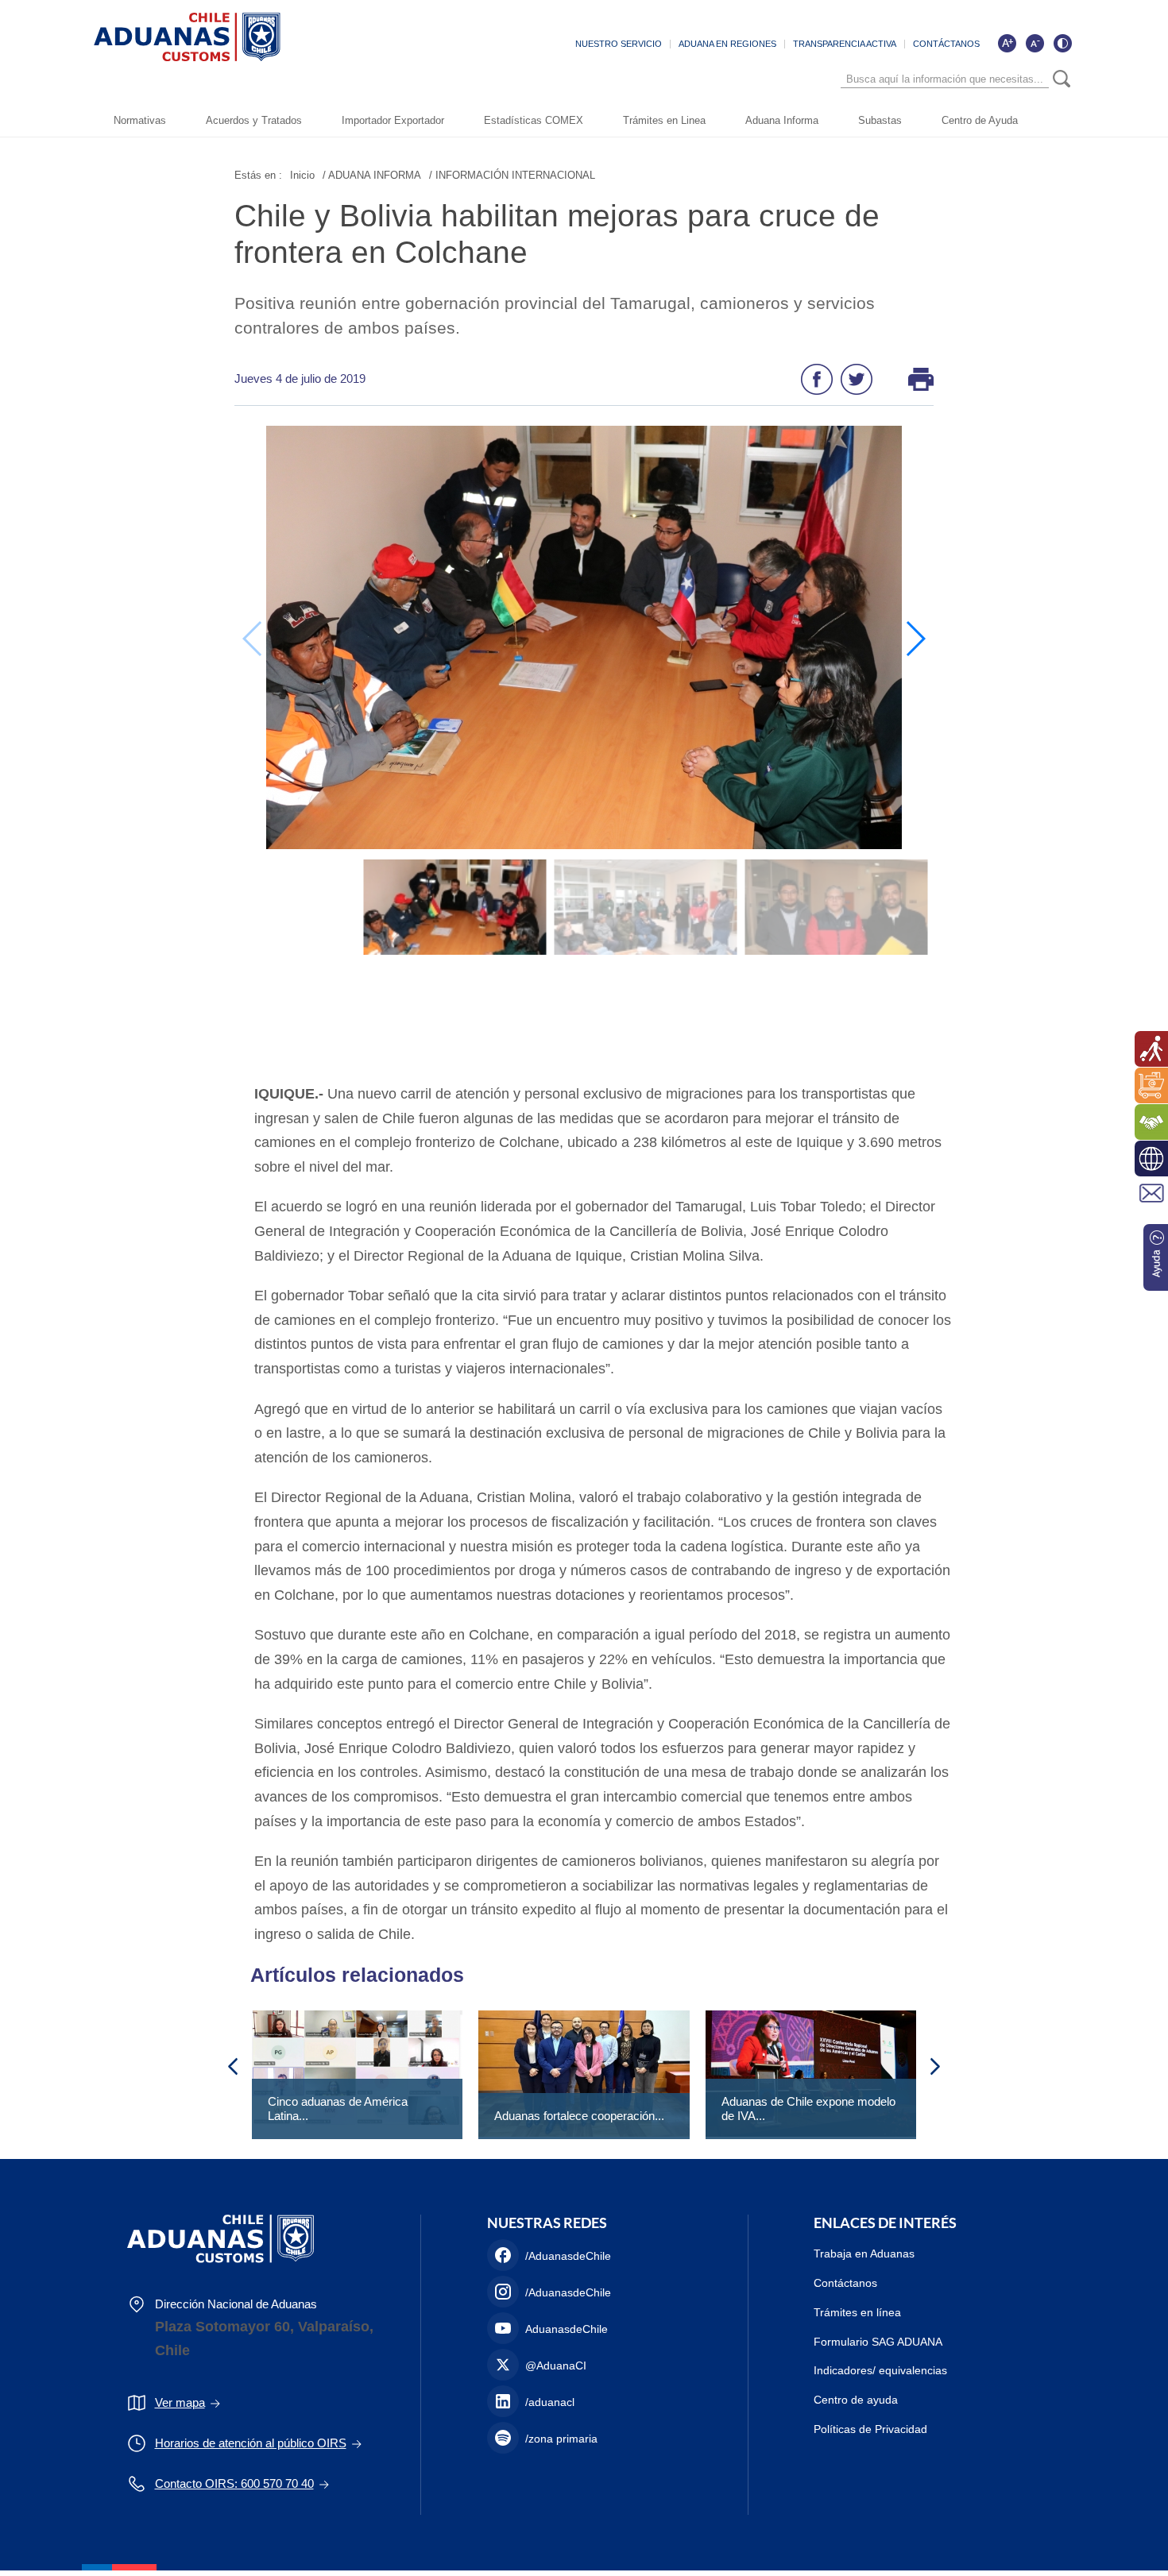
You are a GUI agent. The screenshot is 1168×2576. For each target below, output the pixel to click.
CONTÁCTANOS (946, 44)
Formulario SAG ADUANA (878, 2342)
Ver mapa (180, 2402)
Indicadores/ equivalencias (880, 2370)
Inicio (302, 175)
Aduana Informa (782, 120)
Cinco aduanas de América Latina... (338, 2109)
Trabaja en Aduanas (864, 2254)
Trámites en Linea (664, 120)
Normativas (140, 120)
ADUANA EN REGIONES (727, 44)
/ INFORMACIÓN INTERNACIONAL (512, 175)
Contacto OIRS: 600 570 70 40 (234, 2483)
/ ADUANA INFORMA (372, 175)
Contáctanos (845, 2283)
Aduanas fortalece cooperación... (579, 2116)
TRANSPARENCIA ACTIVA (845, 44)
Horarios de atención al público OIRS (251, 2443)
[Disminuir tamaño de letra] (1035, 43)
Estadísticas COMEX (534, 120)
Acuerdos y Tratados (254, 120)
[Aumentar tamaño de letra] (1007, 43)
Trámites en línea (857, 2312)
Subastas (880, 120)
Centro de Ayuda (980, 120)
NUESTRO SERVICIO (619, 44)
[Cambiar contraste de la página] (1062, 43)
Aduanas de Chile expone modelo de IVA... (808, 2109)
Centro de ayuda (856, 2400)
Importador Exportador (393, 120)
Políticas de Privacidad (870, 2429)
